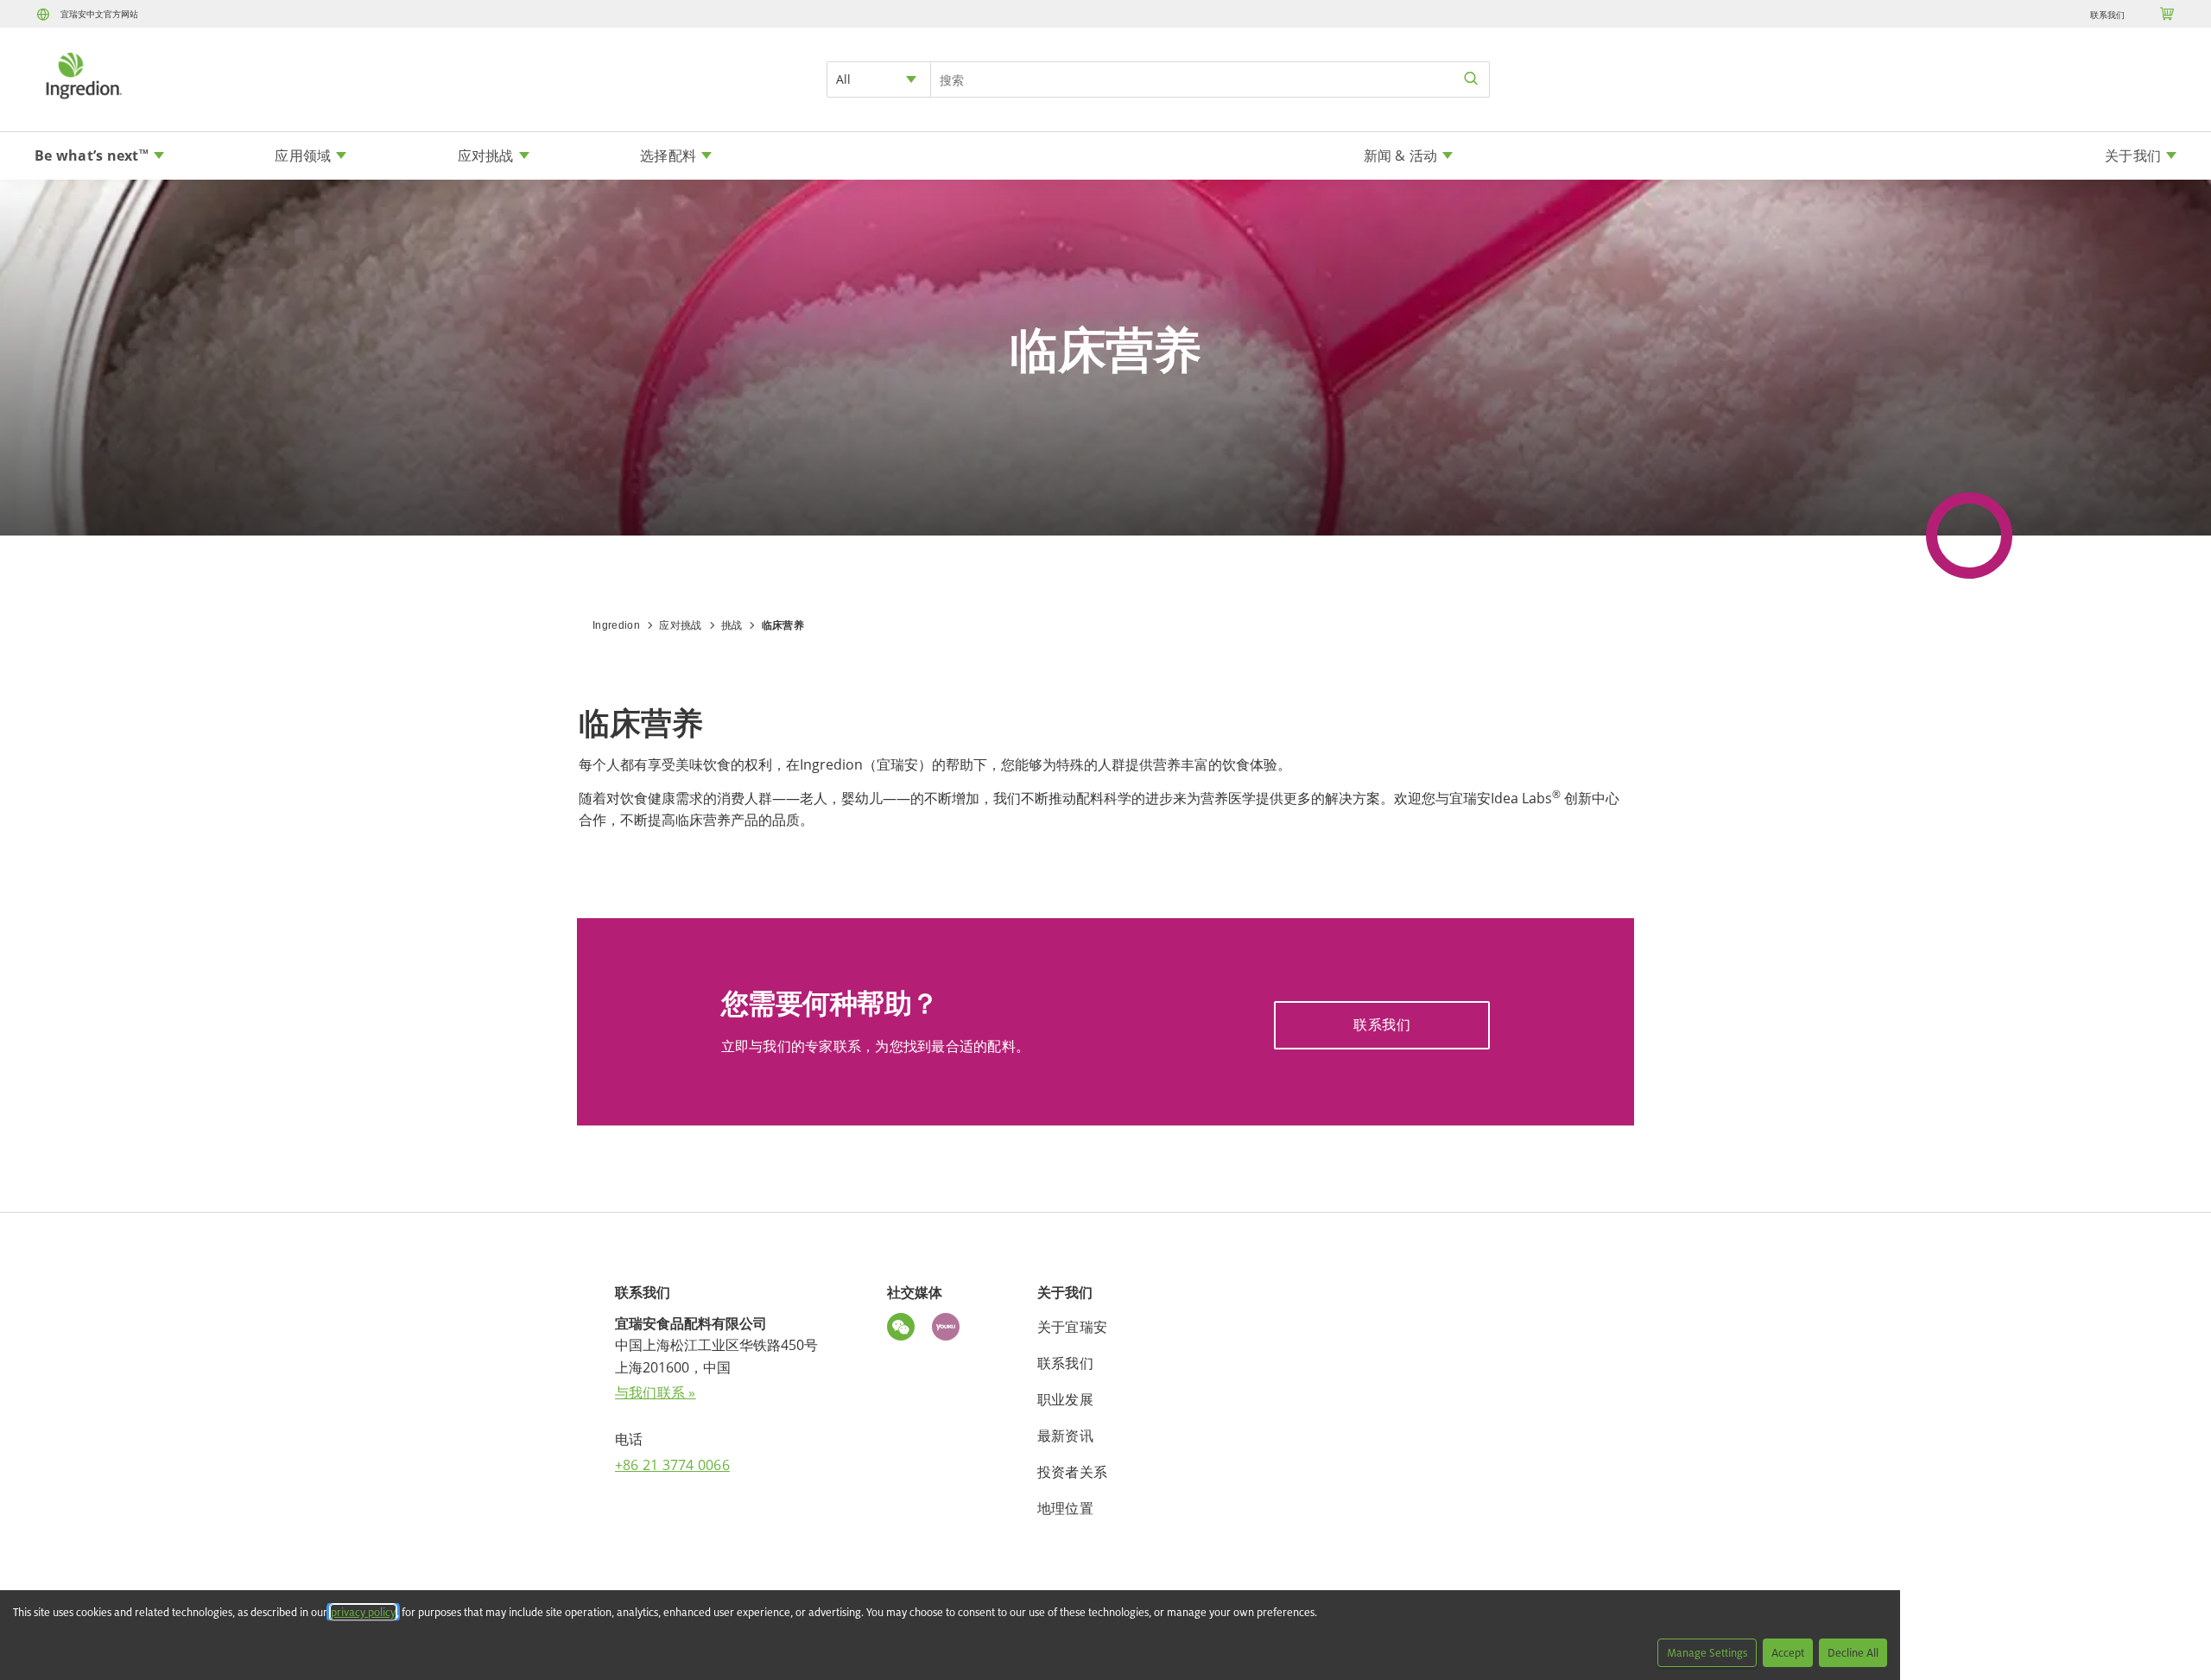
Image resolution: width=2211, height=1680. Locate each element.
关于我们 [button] (2133, 155)
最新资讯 (1065, 1436)
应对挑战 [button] (486, 155)
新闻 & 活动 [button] (1401, 155)
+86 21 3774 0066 (672, 1465)
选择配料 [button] (668, 155)
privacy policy (363, 1612)
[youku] (950, 1329)
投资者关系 (1072, 1472)
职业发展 (1065, 1399)
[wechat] (905, 1329)
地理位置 (1065, 1508)
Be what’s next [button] (92, 155)
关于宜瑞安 (1072, 1327)
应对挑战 (680, 625)
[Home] (83, 101)
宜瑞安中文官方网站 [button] (99, 14)
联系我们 (2107, 15)
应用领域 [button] (303, 155)
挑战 (732, 625)
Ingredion (616, 625)
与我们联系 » (656, 1392)
